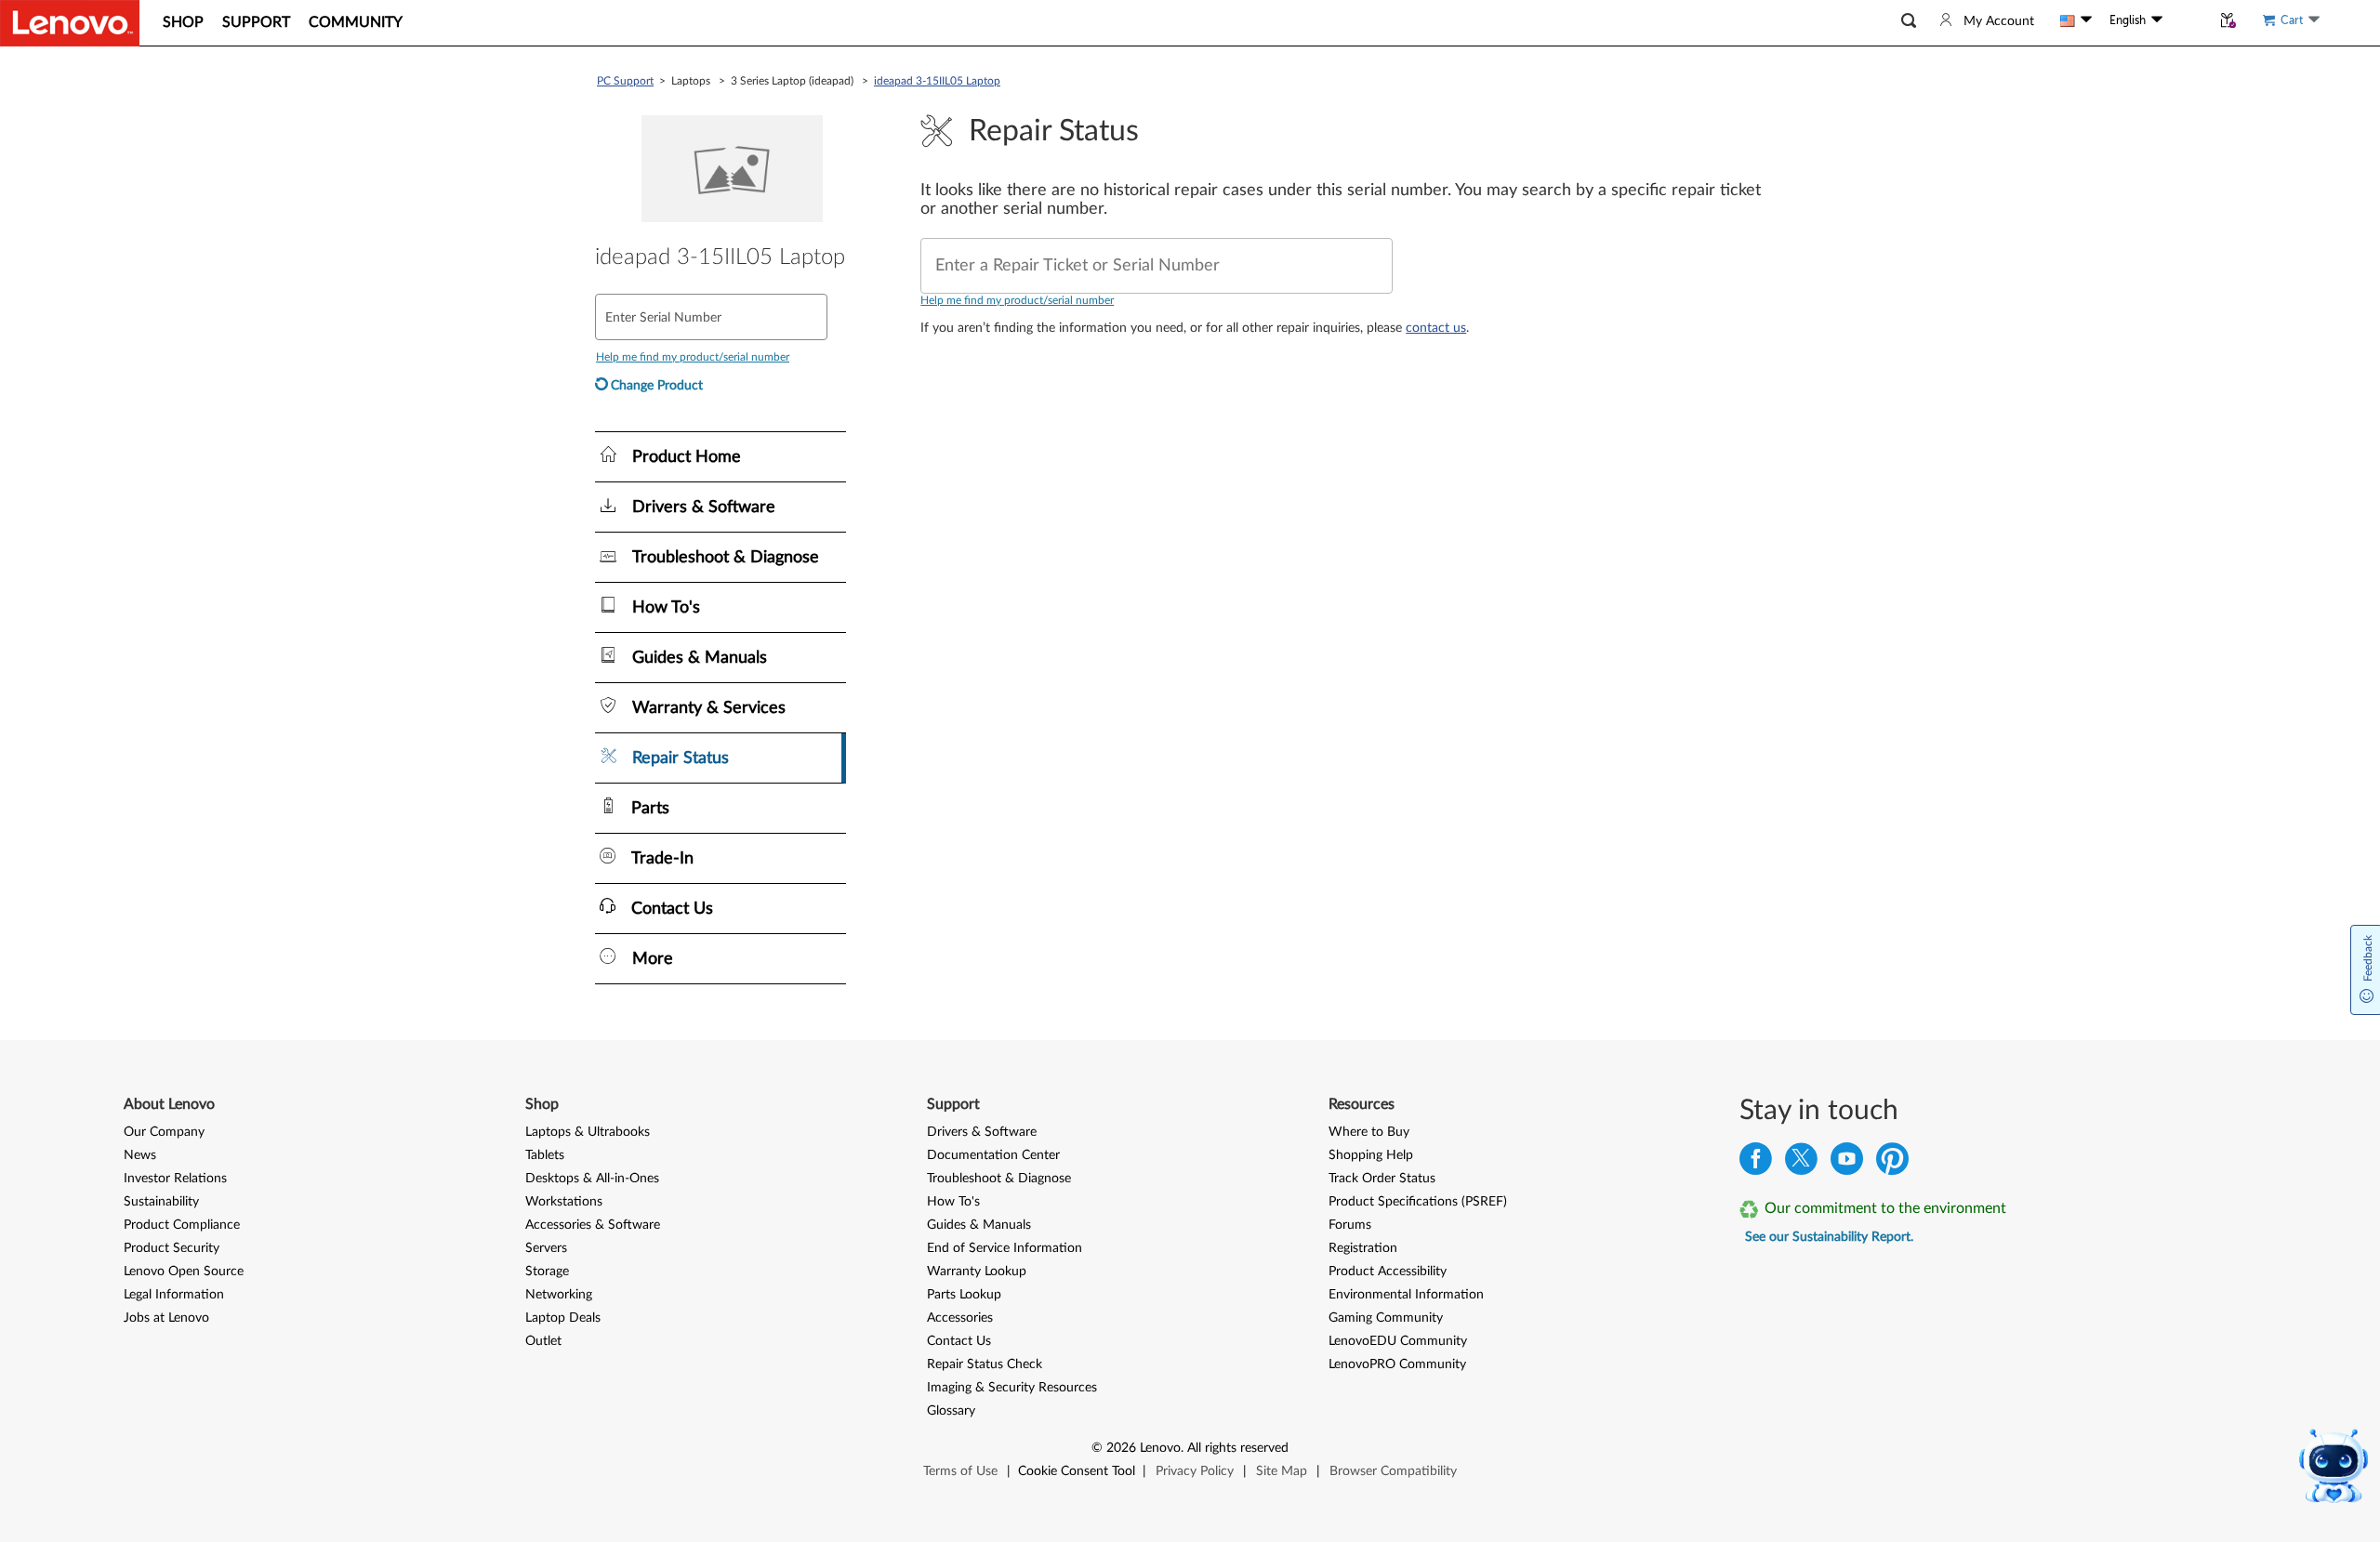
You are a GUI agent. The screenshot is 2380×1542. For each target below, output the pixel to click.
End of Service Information (1005, 1248)
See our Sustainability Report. (1829, 1237)
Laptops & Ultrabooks (588, 1132)
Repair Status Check (985, 1364)
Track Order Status (1382, 1179)
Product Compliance (182, 1225)
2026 (1121, 1448)
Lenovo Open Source (184, 1272)
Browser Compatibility (1393, 1471)
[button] (1909, 21)
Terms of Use (960, 1471)
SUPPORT (256, 22)
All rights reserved (1238, 1448)
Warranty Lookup (977, 1272)
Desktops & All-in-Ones (592, 1179)
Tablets (545, 1155)
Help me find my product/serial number (1017, 300)
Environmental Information (1406, 1295)
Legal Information (174, 1295)
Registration (1363, 1248)
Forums (1350, 1225)
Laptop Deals (563, 1318)
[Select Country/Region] (2076, 20)
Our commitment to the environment (1885, 1208)
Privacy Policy (1195, 1471)
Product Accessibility (1388, 1272)
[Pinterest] (1892, 1163)
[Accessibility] (2187, 20)
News (140, 1155)
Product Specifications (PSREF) (1418, 1202)
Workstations (564, 1202)
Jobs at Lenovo (166, 1318)
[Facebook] (1756, 1163)
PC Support (625, 81)
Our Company (164, 1132)
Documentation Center (993, 1155)
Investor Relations (175, 1179)
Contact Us (959, 1341)
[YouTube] (1847, 1163)
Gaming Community (1386, 1318)
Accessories (960, 1318)
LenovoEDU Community (1398, 1341)
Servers (546, 1248)
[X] (1801, 1163)
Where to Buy (1369, 1132)
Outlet (543, 1341)
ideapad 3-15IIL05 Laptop (937, 81)
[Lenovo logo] (70, 23)
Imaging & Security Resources (1012, 1388)
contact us (1436, 328)
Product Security (172, 1248)
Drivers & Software (982, 1132)
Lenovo (1160, 1448)
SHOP (183, 22)
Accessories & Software (593, 1225)
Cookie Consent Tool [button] (1077, 1471)
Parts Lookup (964, 1295)
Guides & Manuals (979, 1225)
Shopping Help (1371, 1155)
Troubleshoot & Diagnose (999, 1179)
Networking (559, 1295)
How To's (953, 1202)
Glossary (951, 1411)
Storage (547, 1272)
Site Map (1282, 1471)
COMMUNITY (356, 22)
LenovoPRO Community (1397, 1364)
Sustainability (161, 1202)
